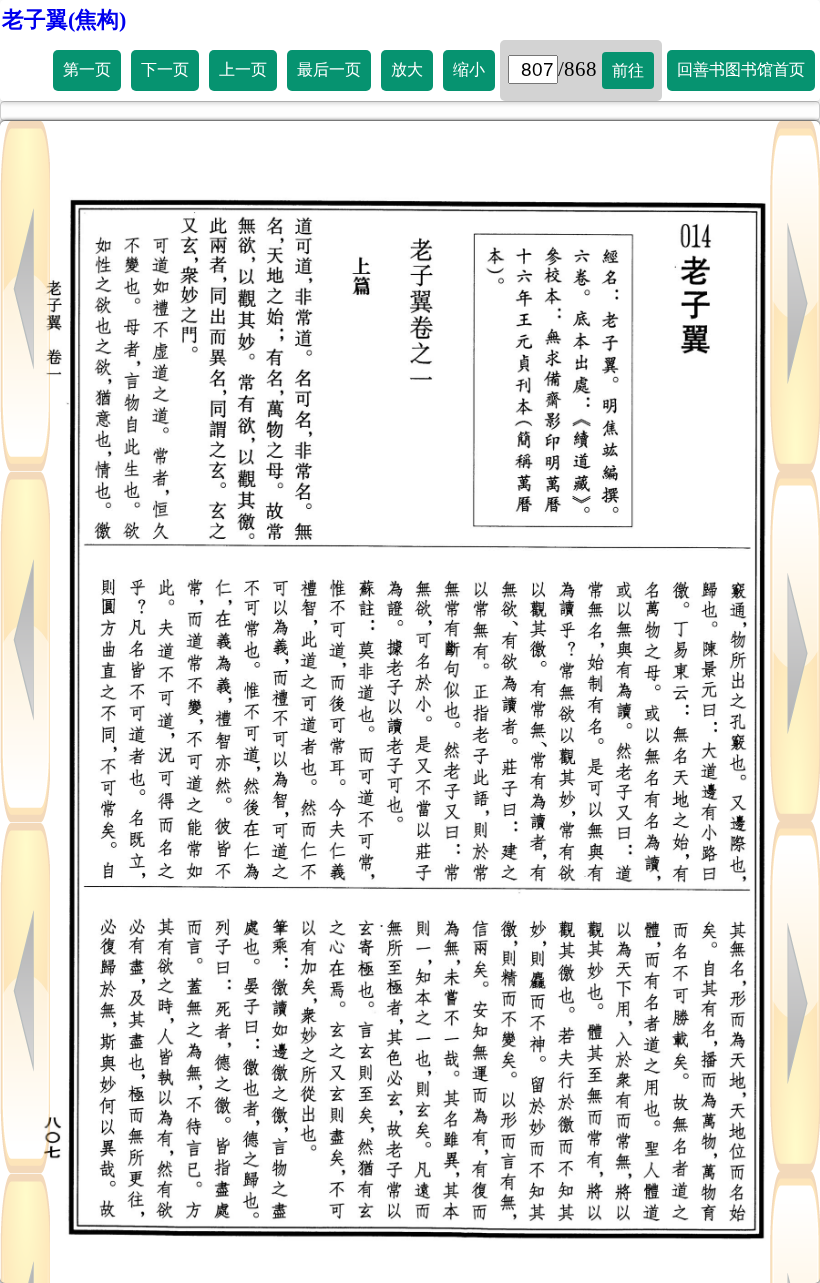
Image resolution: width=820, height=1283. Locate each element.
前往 (628, 70)
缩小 (469, 69)
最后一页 (329, 69)
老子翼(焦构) (64, 19)
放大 (407, 69)
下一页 (165, 69)
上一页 (243, 69)
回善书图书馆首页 (741, 69)
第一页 (87, 69)
